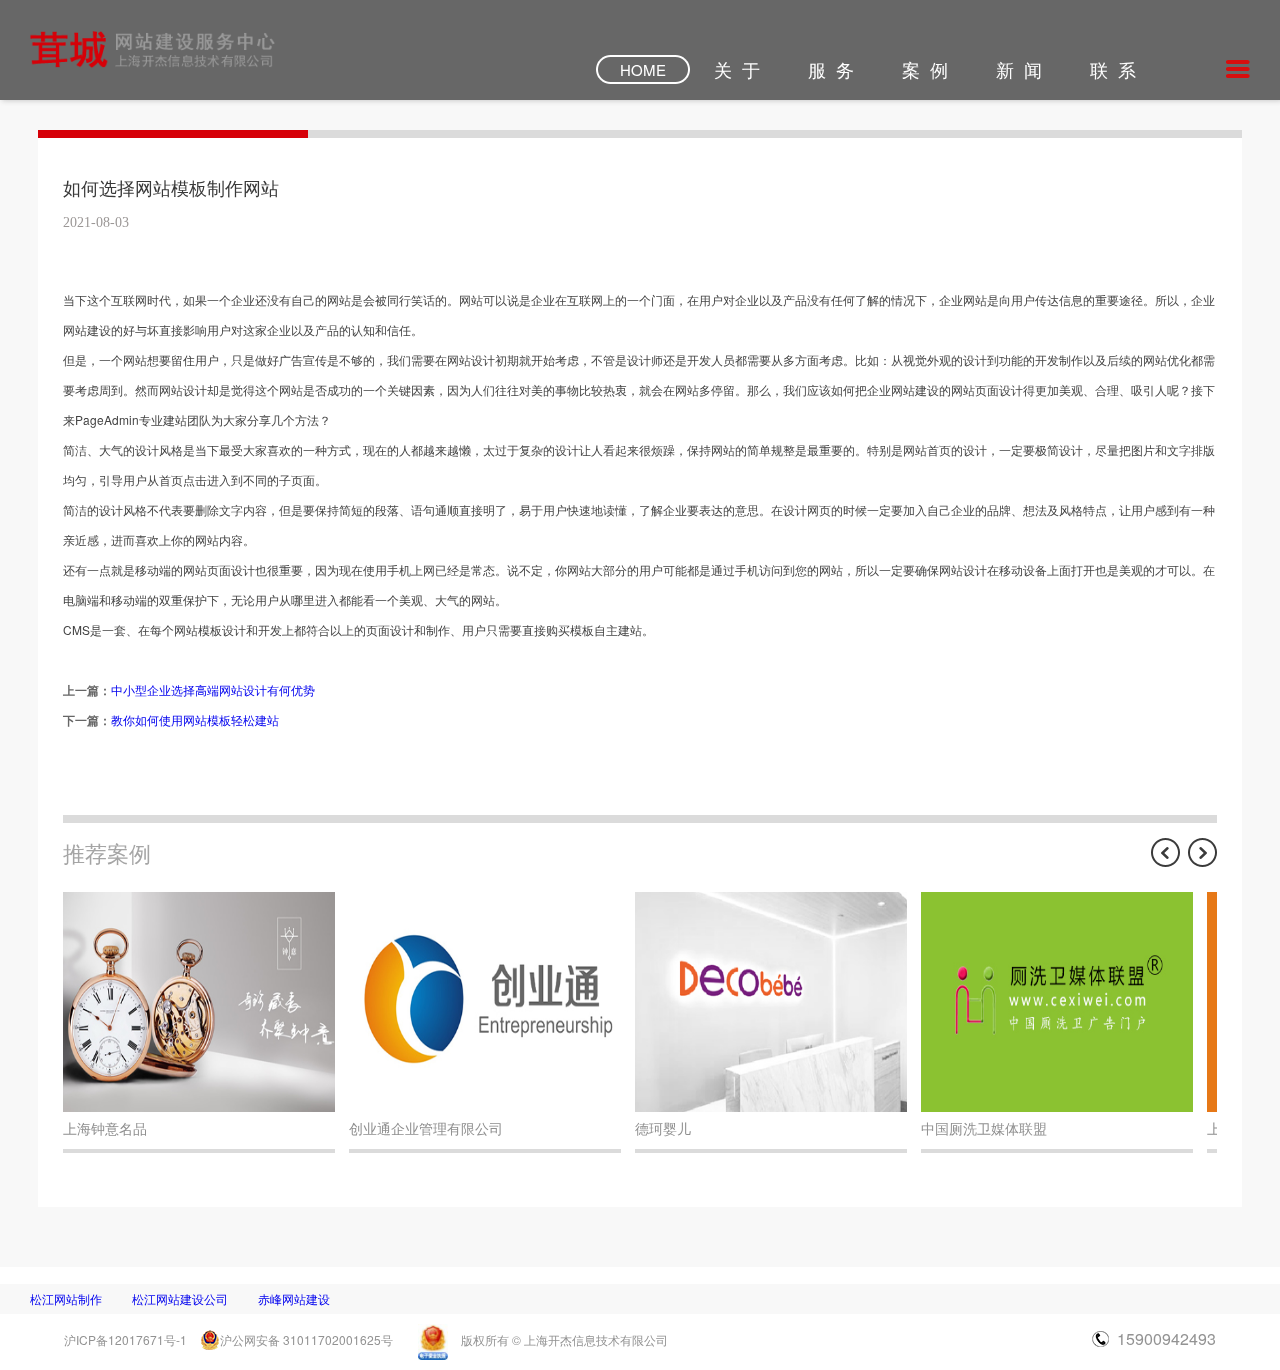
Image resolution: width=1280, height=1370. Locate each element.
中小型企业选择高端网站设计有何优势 (213, 689)
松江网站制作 (66, 1298)
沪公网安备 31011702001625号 (306, 1339)
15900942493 (1166, 1338)
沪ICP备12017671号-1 (125, 1339)
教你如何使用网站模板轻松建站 (195, 719)
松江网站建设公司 (180, 1298)
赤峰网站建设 (294, 1298)
